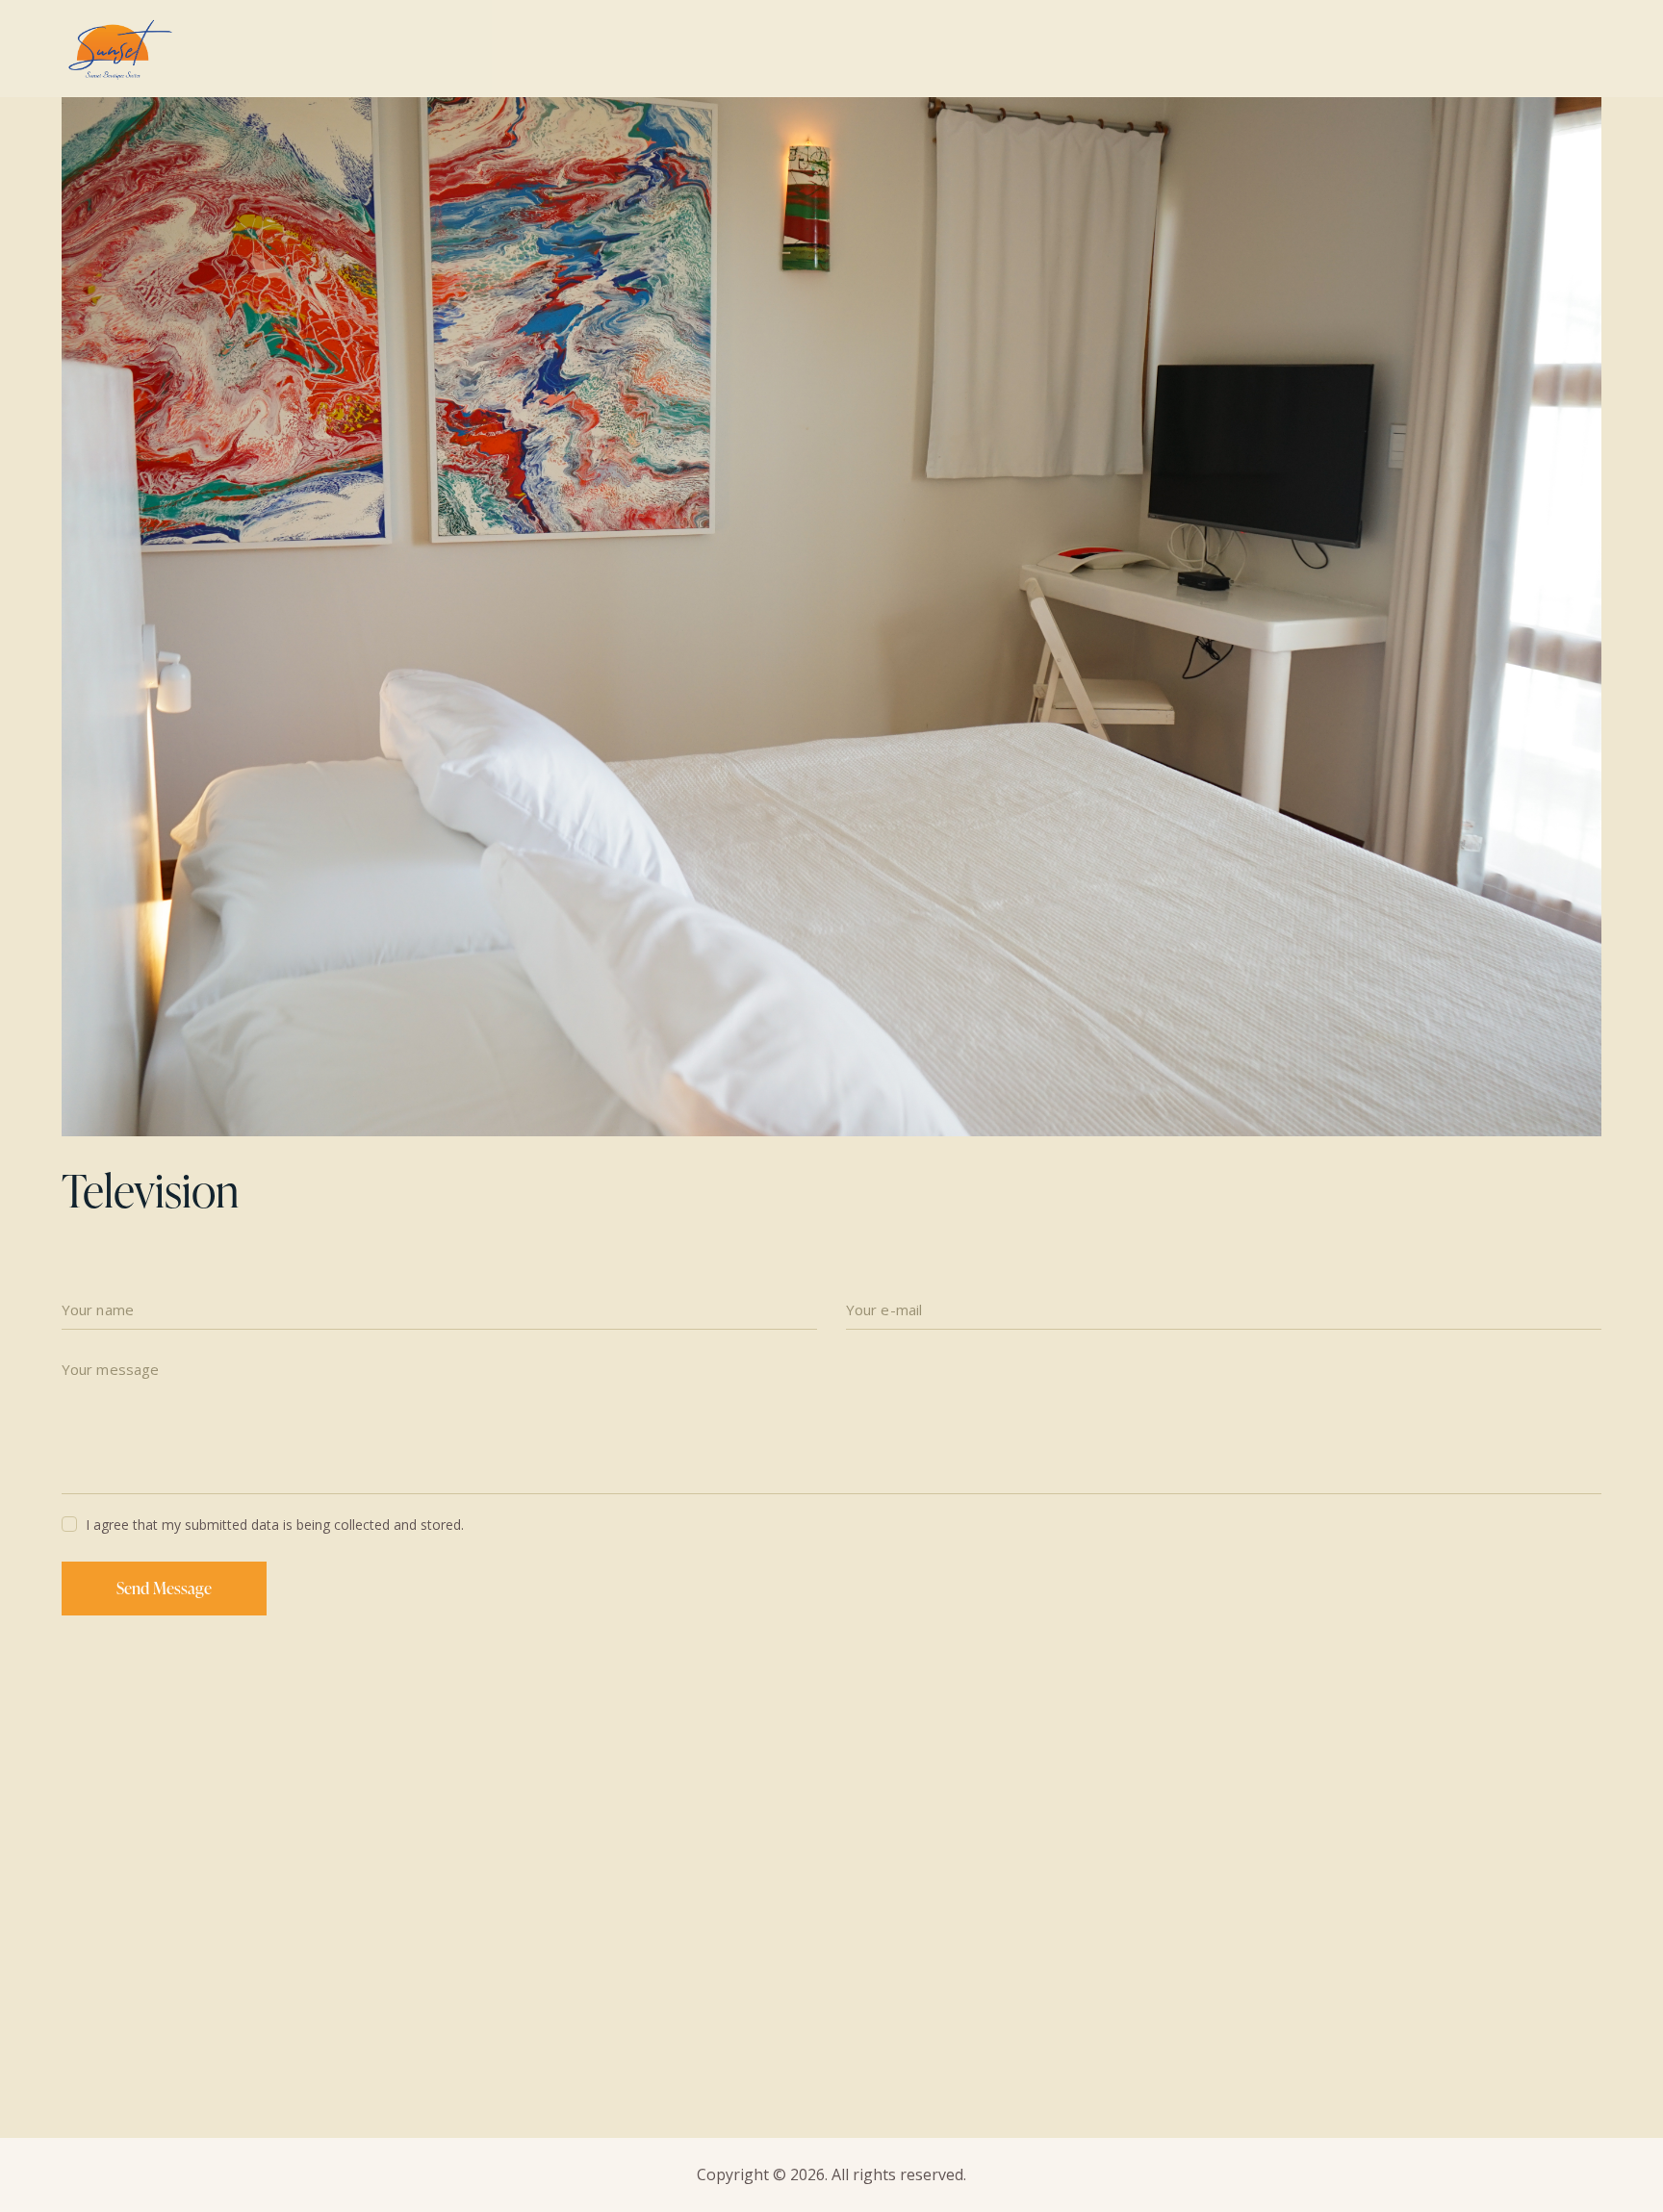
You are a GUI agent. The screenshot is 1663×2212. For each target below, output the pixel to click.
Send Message (164, 1588)
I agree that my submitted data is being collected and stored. (275, 1525)
